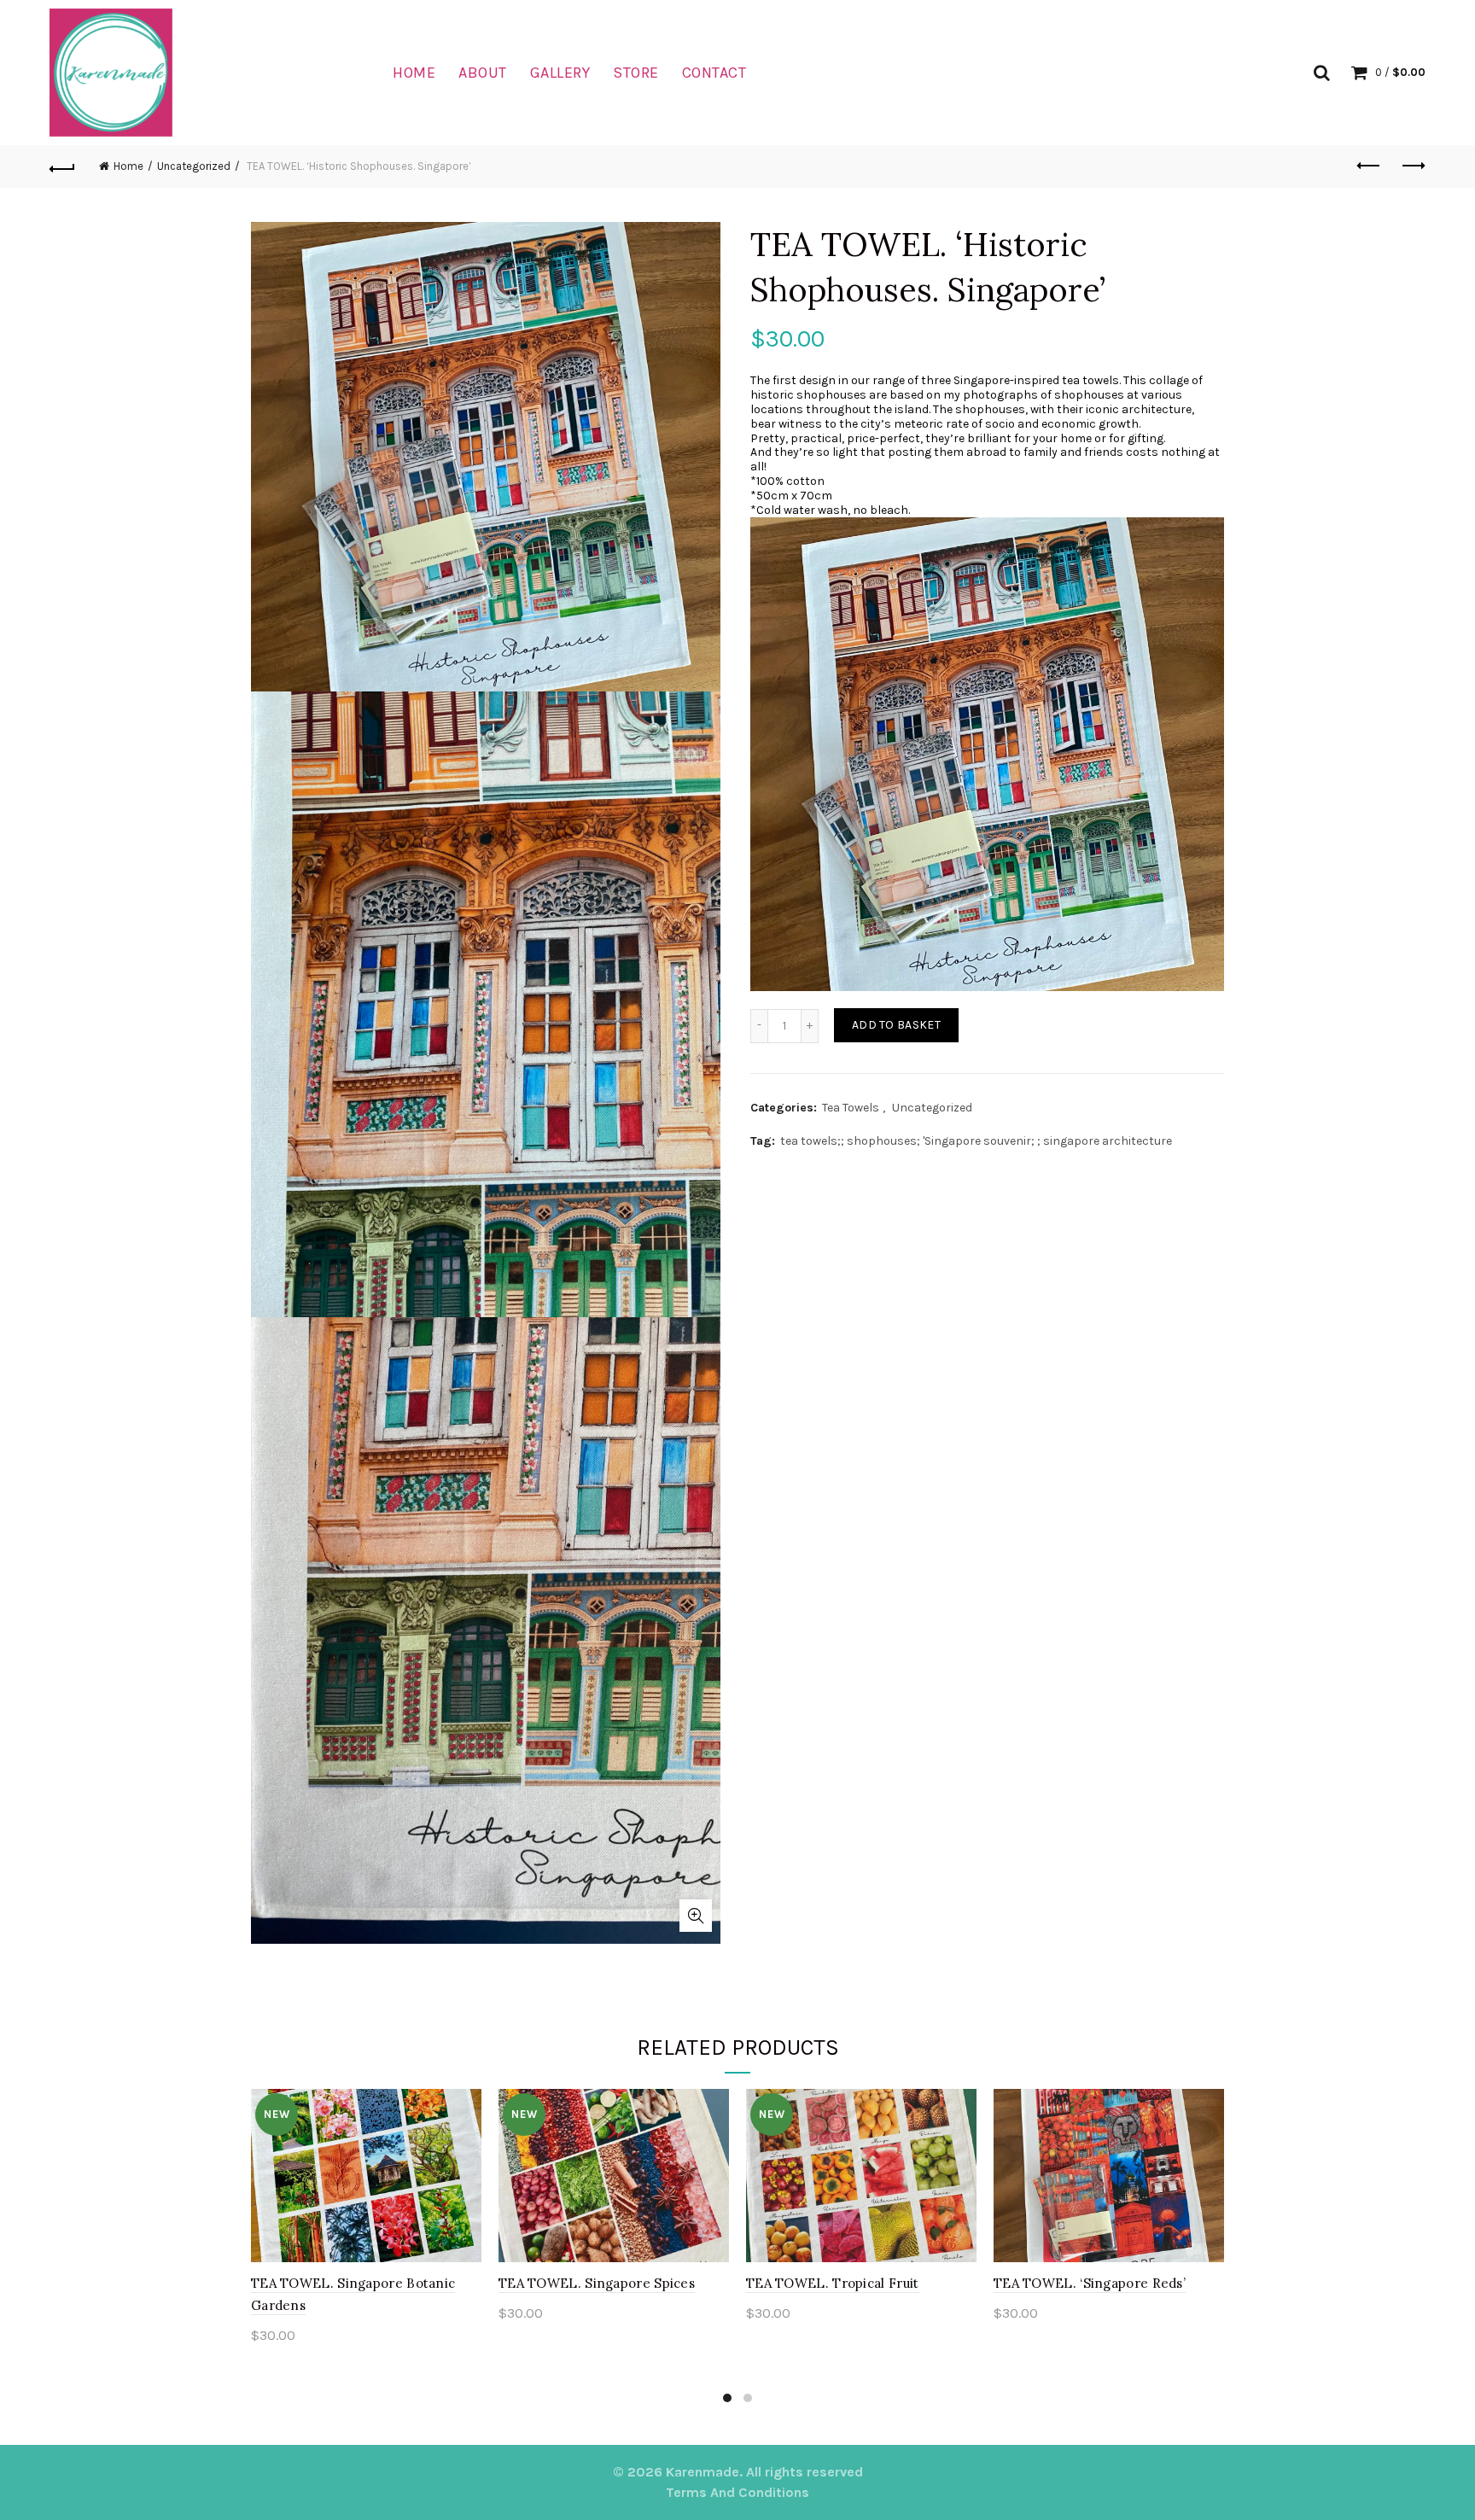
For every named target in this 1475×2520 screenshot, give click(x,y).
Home (414, 73)
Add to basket (896, 1025)
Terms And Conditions (737, 2492)
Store (636, 73)
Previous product (1370, 166)
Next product (1413, 166)
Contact (714, 73)
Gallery (560, 73)
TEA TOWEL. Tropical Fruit (833, 2283)
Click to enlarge (696, 1916)
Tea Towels (851, 1108)
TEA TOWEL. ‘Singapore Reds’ (1090, 2283)
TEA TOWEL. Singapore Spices (597, 2283)
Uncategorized (194, 166)
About (483, 73)
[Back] (62, 166)
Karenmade (703, 2472)
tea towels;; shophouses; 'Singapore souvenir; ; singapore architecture (976, 1141)
